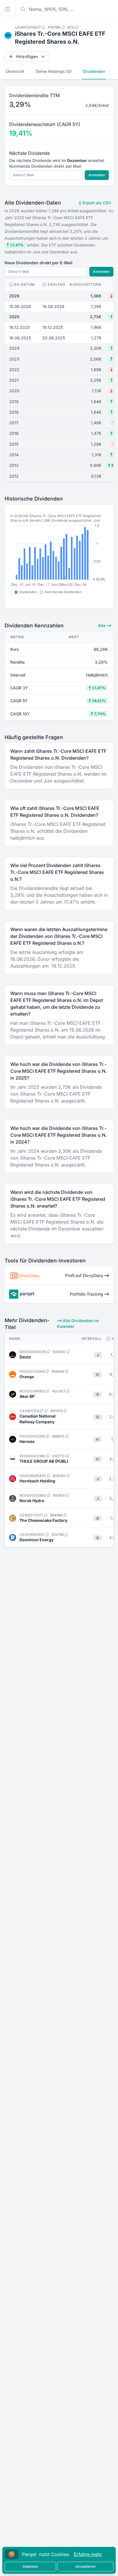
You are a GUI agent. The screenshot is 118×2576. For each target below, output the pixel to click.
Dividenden (94, 71)
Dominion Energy (37, 1540)
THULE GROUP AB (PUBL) (44, 1461)
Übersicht (15, 71)
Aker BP (27, 1396)
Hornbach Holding (37, 1481)
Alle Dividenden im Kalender (78, 1323)
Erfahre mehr (88, 2554)
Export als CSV (96, 203)
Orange (27, 1377)
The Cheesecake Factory (43, 1520)
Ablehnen (30, 2566)
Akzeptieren (85, 2566)
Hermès (27, 1441)
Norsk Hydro (32, 1501)
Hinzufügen (27, 56)
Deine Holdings (54, 71)
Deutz (25, 1357)
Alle (102, 626)
